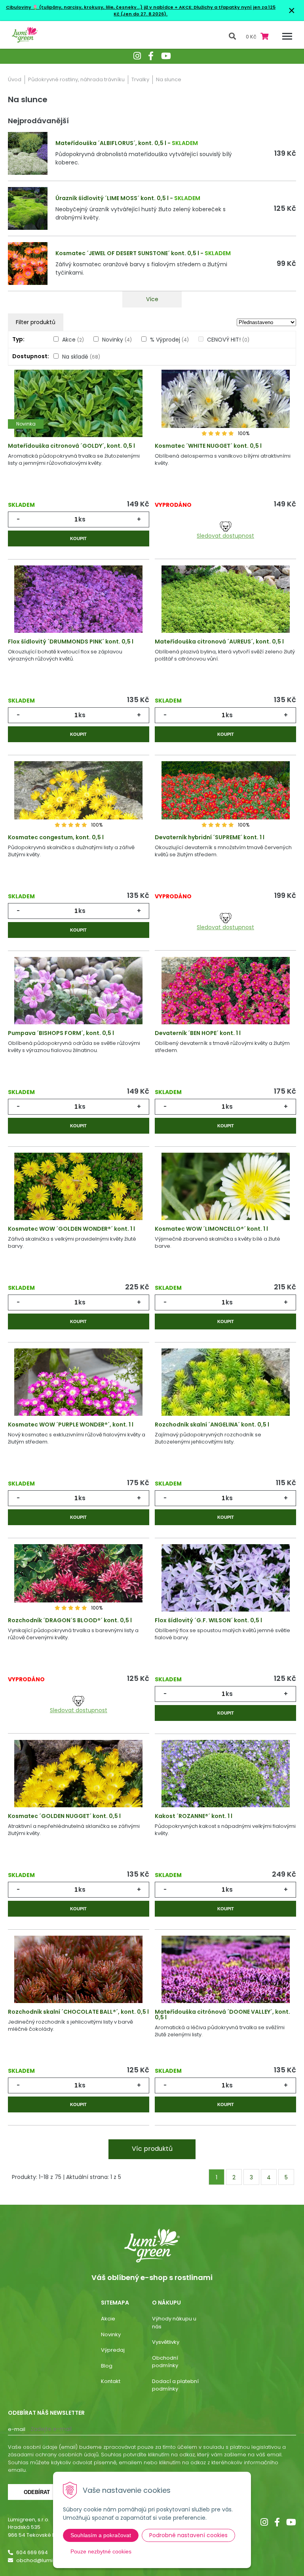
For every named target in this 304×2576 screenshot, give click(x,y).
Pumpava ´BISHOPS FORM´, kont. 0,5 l (61, 1033)
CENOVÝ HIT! (228, 340)
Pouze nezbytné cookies (101, 2551)
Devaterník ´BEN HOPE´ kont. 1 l (198, 1033)
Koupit (78, 538)
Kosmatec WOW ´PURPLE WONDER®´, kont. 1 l (71, 1425)
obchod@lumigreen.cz (46, 2560)
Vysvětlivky (166, 2342)
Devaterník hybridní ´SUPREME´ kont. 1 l (210, 837)
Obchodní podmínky (165, 2362)
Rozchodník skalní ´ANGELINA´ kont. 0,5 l (212, 1425)
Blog (107, 2366)
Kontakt (111, 2381)
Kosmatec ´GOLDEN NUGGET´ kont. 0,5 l (64, 1816)
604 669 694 (32, 2552)
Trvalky (140, 79)
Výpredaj (113, 2350)
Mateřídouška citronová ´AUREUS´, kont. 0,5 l (219, 642)
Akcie (108, 2319)
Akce (73, 340)
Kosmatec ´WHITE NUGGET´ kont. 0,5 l (208, 446)
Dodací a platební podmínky (175, 2385)
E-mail (17, 2429)
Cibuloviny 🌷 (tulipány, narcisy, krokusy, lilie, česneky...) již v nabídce (90, 7)
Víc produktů (152, 2149)
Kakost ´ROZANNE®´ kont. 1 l (194, 1816)
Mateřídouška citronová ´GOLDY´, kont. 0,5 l (71, 446)
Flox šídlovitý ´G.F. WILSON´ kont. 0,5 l (208, 1620)
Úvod (15, 79)
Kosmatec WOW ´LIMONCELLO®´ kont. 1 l (211, 1229)
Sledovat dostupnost (225, 536)
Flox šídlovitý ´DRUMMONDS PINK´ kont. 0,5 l (71, 642)
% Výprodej (169, 340)
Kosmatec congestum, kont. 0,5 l (56, 837)
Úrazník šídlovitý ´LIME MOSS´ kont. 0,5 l (112, 198)
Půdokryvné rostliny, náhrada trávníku (76, 79)
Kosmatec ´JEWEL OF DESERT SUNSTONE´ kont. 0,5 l (127, 253)
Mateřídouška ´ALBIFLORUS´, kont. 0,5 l (111, 143)
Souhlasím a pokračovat (101, 2535)
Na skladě (81, 357)
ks (82, 519)
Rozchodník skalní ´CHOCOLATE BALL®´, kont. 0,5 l (78, 2012)
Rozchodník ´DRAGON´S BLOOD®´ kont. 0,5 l (70, 1620)
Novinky (117, 340)
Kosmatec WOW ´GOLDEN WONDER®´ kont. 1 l (71, 1229)
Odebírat (37, 2492)
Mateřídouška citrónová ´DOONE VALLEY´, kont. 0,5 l (222, 2015)
